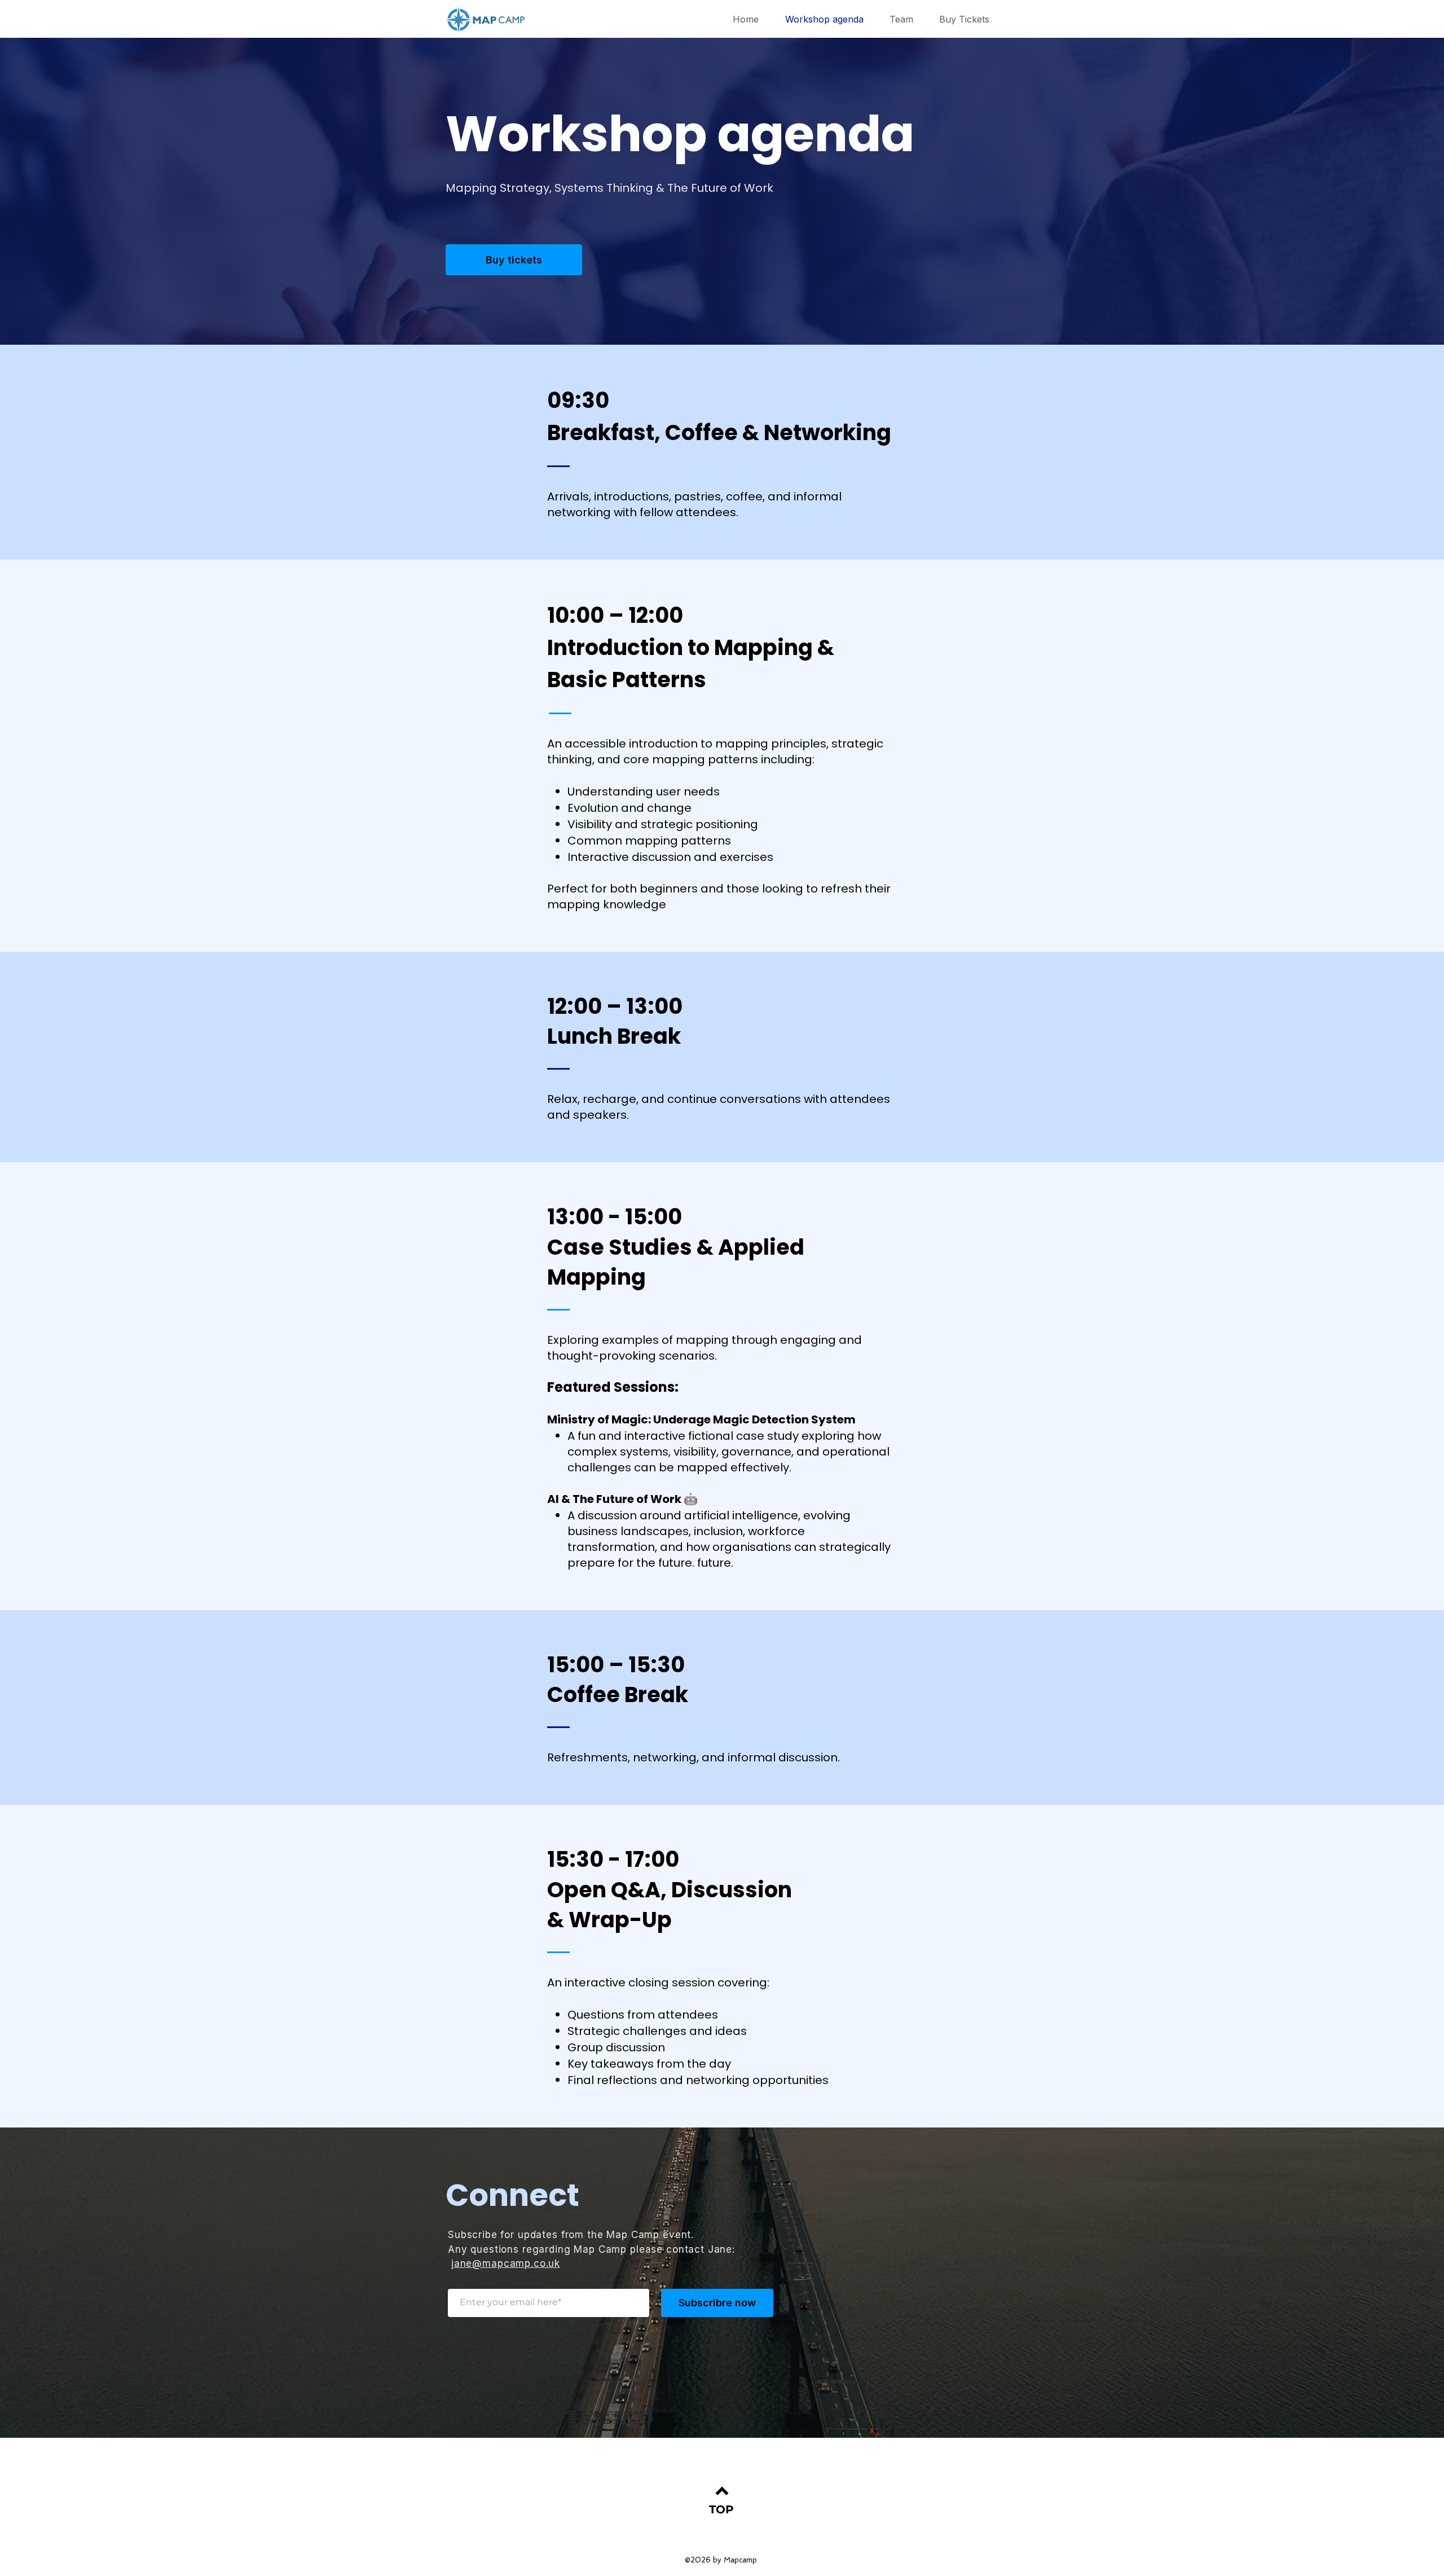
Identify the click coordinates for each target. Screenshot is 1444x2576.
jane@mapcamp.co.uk (506, 2263)
